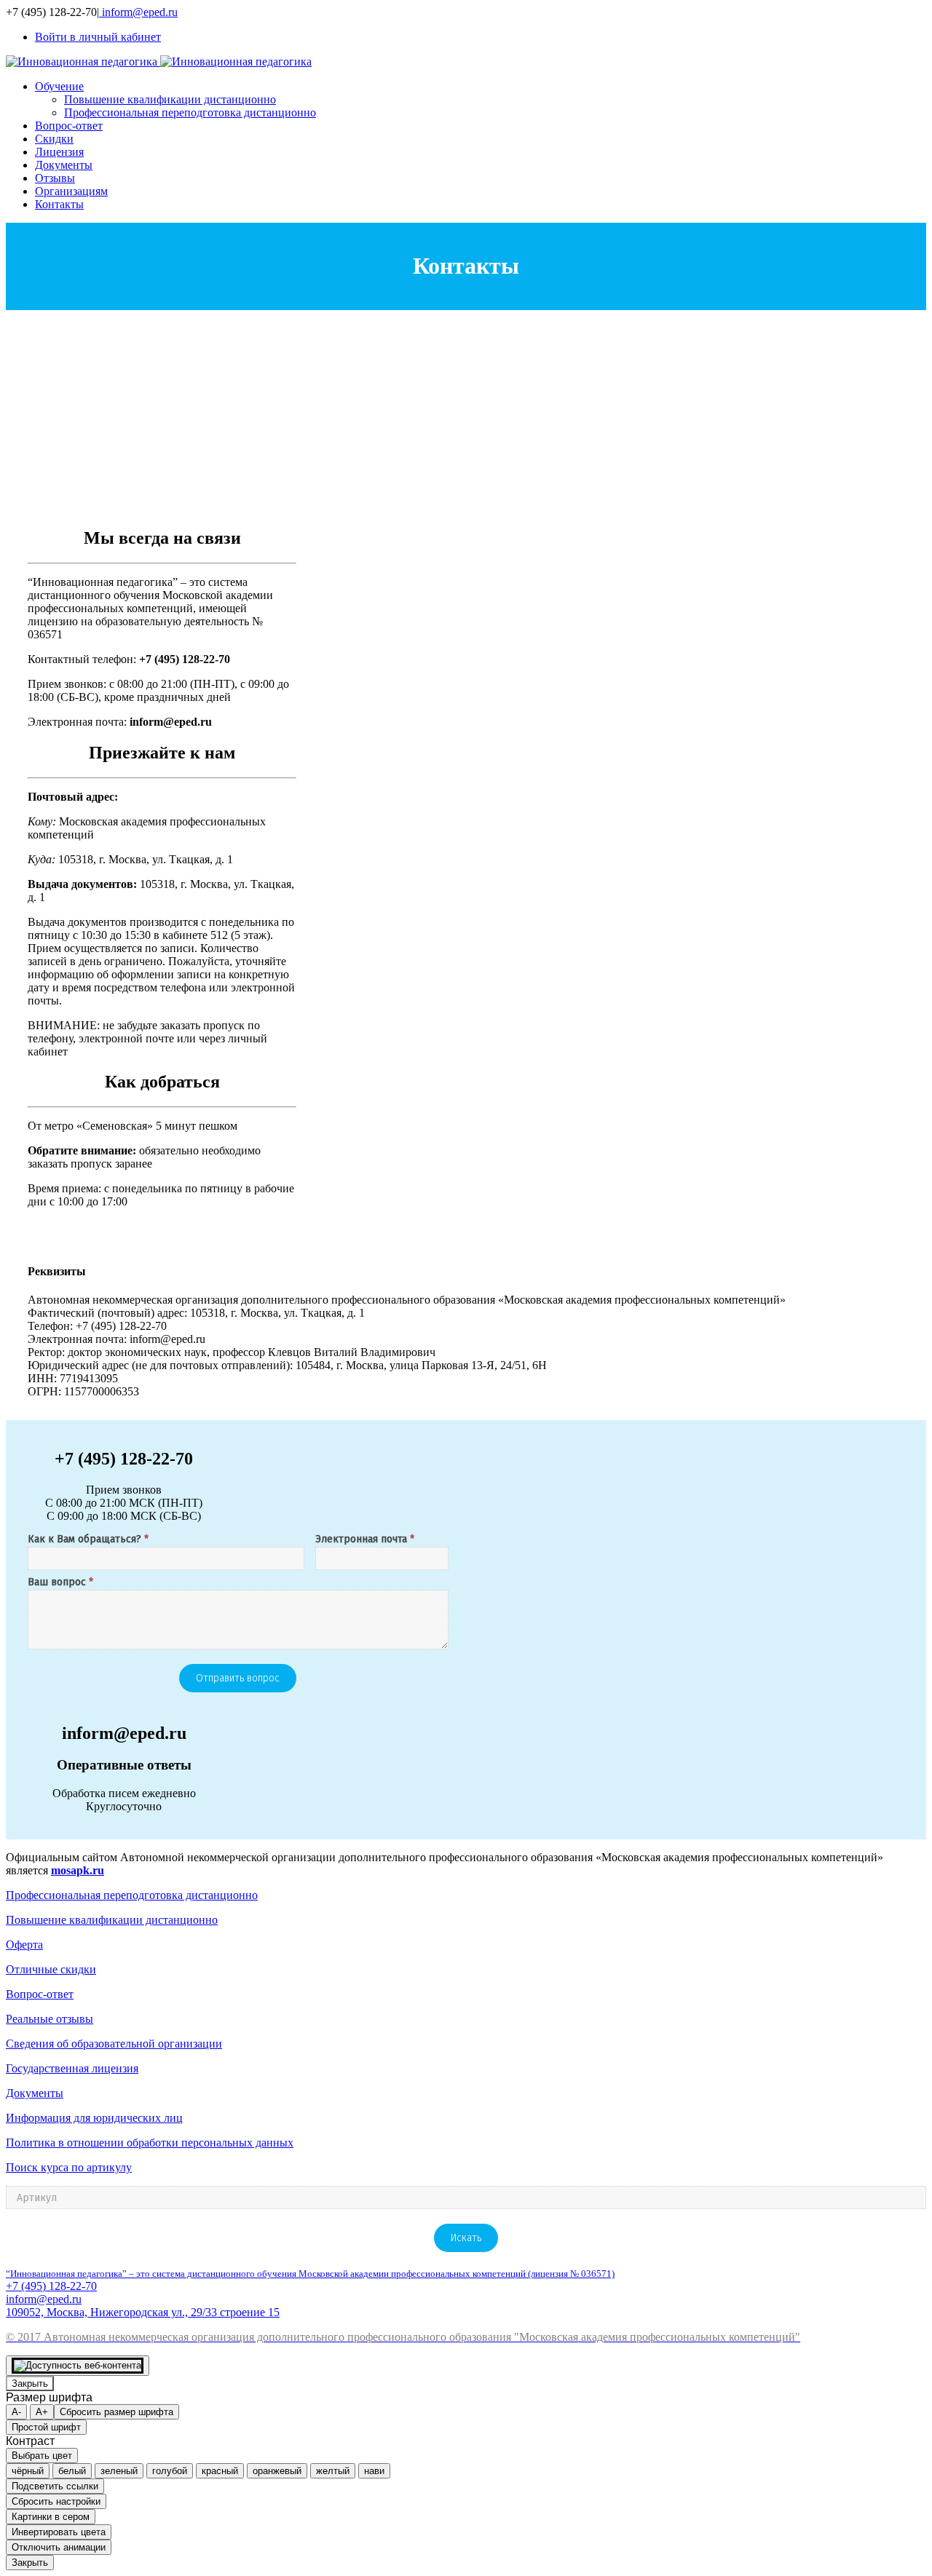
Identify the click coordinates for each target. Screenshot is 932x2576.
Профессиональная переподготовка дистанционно (132, 1895)
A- (16, 2412)
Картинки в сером (51, 2517)
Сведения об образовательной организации (114, 2044)
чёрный (28, 2471)
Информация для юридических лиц (94, 2118)
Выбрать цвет (42, 2456)
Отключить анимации (59, 2547)
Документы (35, 2093)
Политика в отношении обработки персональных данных (150, 2143)
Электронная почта (365, 1540)
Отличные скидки (51, 1969)
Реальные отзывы (50, 2019)
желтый (333, 2471)
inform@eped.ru (138, 12)
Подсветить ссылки (55, 2486)
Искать (466, 2238)
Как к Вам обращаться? (88, 1540)
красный (220, 2471)
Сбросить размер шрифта (116, 2412)
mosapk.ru (78, 1870)
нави (374, 2471)
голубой (170, 2471)
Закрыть (30, 2383)
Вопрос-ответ (40, 1994)
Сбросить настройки (56, 2501)
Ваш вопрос (60, 1583)
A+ (42, 2412)
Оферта (24, 1945)
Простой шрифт (46, 2427)
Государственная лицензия (72, 2068)
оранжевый (277, 2471)
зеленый (119, 2471)
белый (72, 2471)
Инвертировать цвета (59, 2532)
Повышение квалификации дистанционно (112, 1920)
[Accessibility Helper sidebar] (78, 2366)
